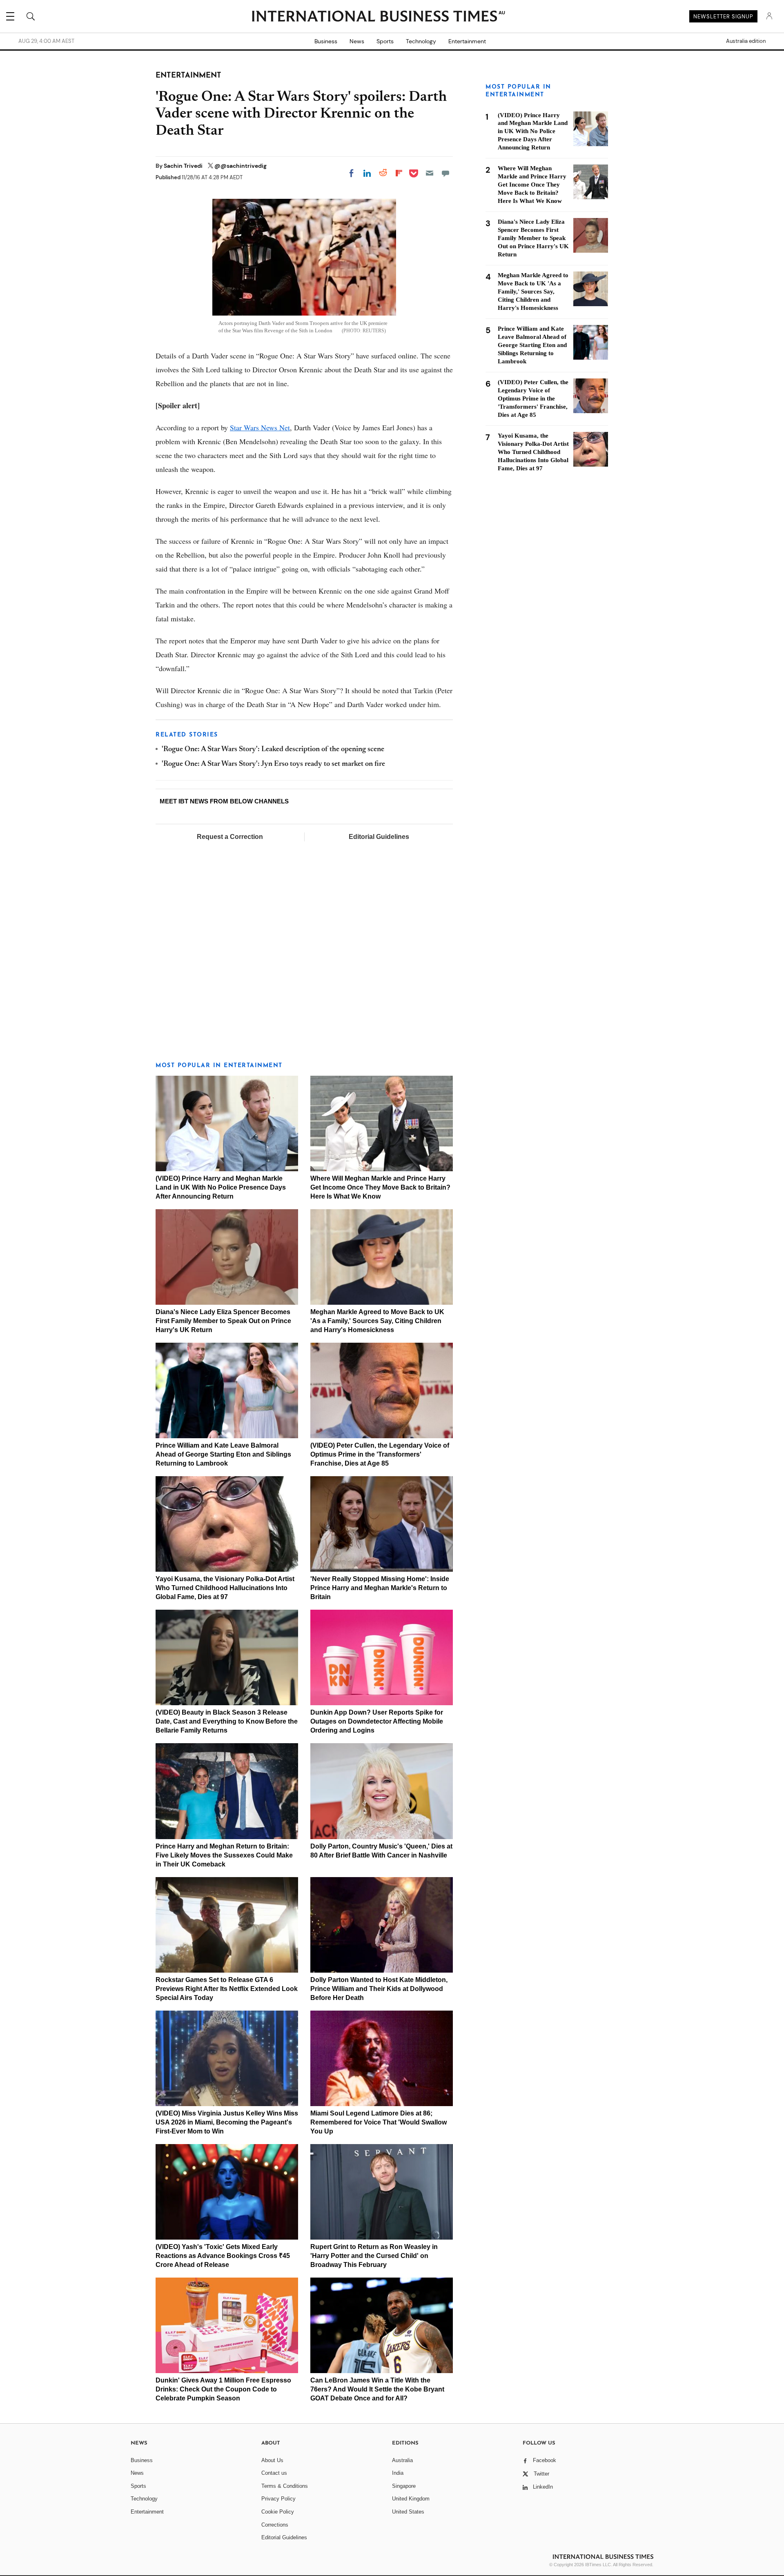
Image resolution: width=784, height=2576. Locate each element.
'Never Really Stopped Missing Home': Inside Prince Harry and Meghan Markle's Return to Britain (380, 1588)
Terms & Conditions (285, 2486)
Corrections (275, 2525)
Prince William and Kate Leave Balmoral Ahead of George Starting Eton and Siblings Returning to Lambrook (223, 1454)
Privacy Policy (278, 2499)
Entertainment (467, 41)
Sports (385, 41)
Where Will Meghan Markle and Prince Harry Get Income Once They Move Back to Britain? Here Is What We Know (380, 1187)
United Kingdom (411, 2499)
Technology (421, 41)
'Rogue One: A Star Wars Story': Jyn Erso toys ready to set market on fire (273, 764)
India (398, 2473)
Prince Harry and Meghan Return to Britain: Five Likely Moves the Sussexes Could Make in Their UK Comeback (224, 1855)
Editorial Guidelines (379, 837)
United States (408, 2512)
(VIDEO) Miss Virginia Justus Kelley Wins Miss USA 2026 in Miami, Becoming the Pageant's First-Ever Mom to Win (227, 2122)
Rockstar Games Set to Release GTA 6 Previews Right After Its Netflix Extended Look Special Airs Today (227, 1989)
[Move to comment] (445, 173)
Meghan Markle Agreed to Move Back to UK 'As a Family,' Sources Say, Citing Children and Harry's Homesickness (377, 1321)
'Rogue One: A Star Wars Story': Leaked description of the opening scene (273, 750)
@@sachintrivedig (241, 166)
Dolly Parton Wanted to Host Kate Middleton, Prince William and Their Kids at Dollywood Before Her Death (379, 1989)
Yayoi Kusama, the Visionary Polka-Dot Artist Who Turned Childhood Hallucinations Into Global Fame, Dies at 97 (225, 1588)
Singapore (404, 2486)
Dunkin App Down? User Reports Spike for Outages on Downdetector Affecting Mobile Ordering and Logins (377, 1721)
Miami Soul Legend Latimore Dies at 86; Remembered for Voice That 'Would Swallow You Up (379, 2122)
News (357, 41)
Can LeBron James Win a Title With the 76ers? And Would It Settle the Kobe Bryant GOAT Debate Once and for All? (377, 2389)
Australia (402, 2460)
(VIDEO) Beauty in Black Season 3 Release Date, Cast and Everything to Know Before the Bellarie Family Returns (227, 1721)
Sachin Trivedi (184, 166)
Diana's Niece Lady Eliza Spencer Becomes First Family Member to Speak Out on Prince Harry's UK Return (223, 1321)
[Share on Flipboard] (399, 173)
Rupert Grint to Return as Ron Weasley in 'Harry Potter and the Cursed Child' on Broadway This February (374, 2256)
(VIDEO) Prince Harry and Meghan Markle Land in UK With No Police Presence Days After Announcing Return (221, 1187)
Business (326, 41)
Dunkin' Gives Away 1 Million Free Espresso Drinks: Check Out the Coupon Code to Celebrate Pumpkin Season (223, 2389)
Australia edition (746, 41)
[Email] (430, 173)
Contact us (274, 2473)
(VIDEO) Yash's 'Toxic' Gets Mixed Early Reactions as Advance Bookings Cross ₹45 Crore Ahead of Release (223, 2256)
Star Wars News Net (260, 427)
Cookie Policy (278, 2512)
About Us (272, 2460)
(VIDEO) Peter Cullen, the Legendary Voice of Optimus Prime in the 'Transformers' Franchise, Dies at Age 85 (380, 1454)
